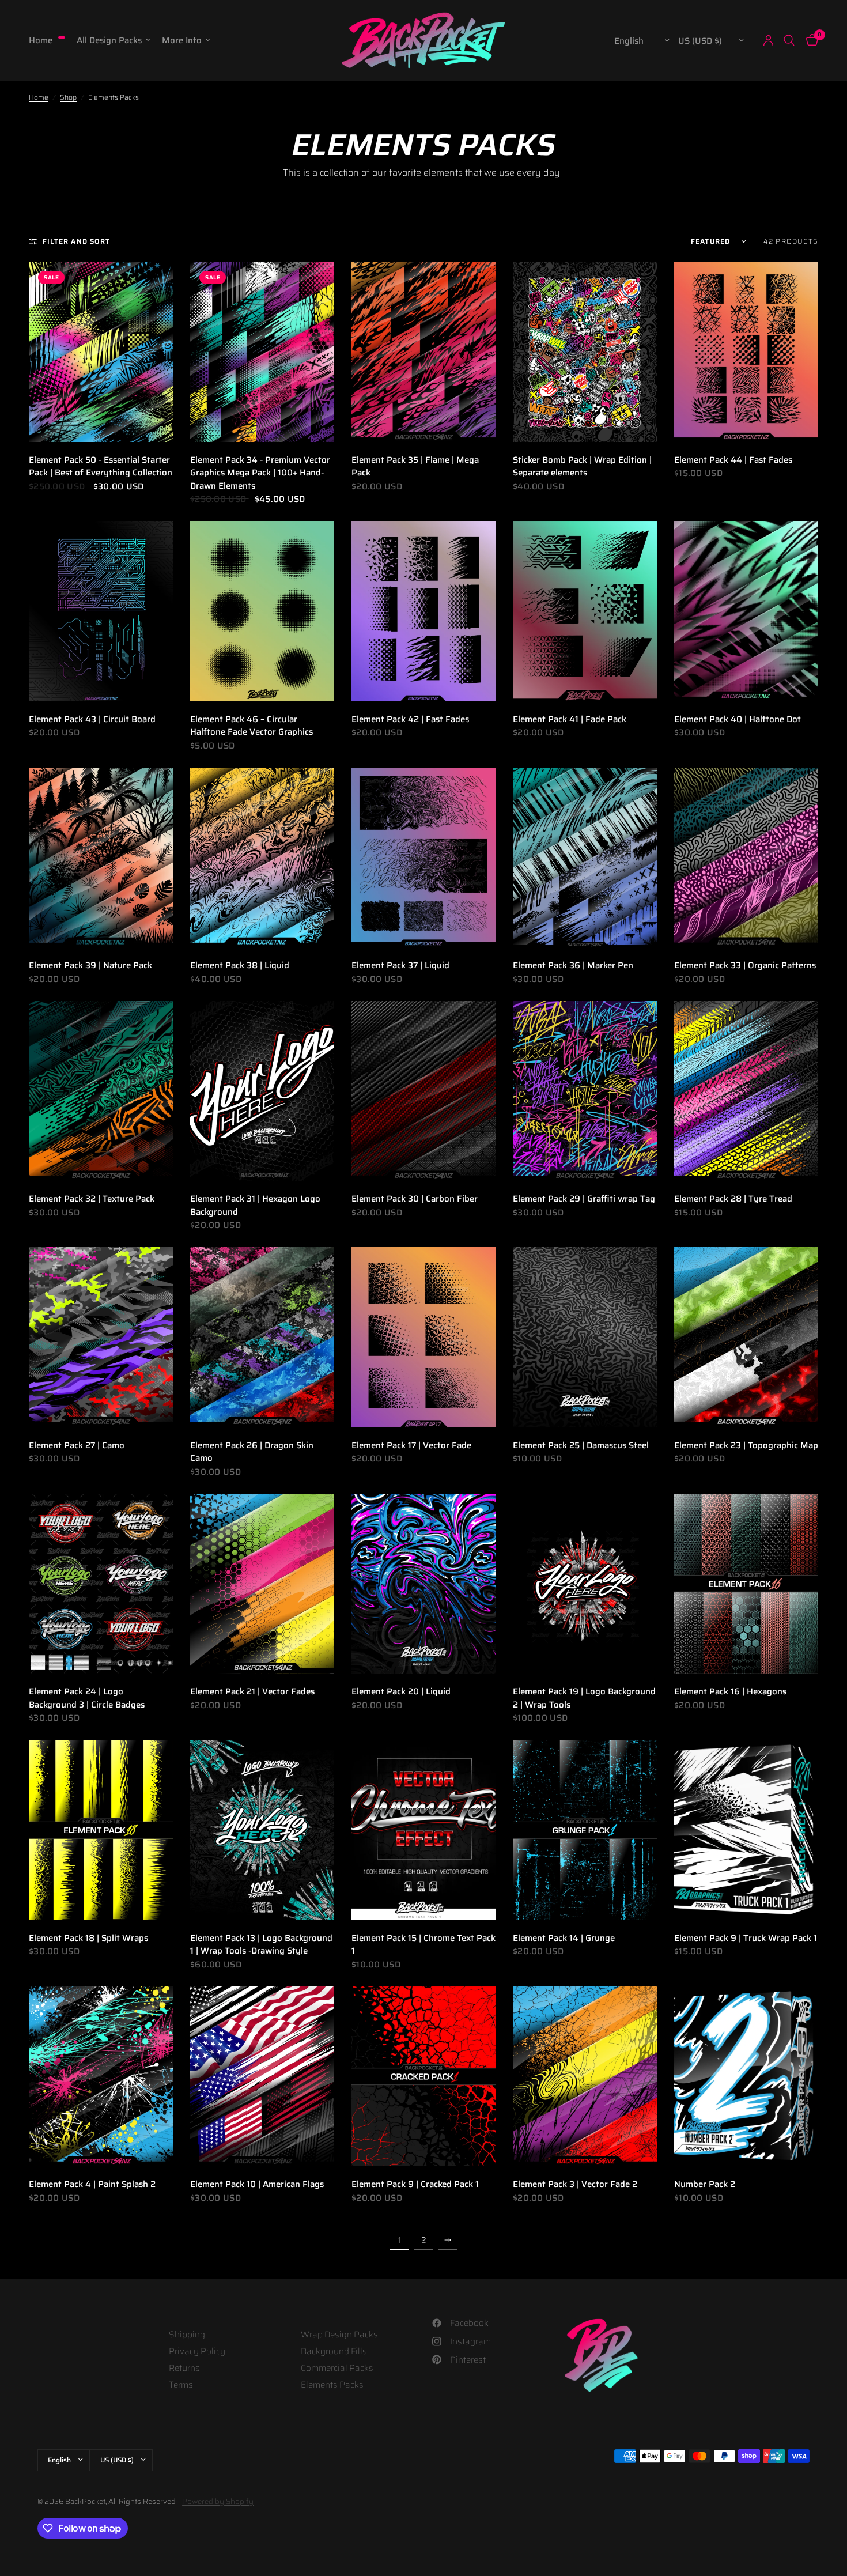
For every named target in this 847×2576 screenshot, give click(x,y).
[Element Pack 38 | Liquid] (262, 858)
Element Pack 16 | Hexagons (730, 1692)
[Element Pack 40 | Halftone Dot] (746, 611)
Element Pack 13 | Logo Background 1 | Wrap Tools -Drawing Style (261, 1945)
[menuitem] (50, 40)
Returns (184, 2368)
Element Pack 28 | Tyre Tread (733, 1199)
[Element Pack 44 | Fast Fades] (746, 352)
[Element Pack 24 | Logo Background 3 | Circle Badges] (101, 1584)
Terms (181, 2385)
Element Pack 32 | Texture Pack (92, 1199)
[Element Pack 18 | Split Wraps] (101, 1830)
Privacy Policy (197, 2351)
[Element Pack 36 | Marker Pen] (585, 858)
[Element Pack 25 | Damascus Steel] (585, 1337)
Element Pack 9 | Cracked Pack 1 (415, 2184)
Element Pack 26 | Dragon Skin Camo (252, 1452)
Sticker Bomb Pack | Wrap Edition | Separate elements (582, 467)
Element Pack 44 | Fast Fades (733, 460)
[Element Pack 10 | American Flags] (262, 2077)
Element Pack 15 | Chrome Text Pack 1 (423, 1945)
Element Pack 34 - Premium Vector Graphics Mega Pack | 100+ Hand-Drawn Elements (260, 473)
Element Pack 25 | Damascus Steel (581, 1446)
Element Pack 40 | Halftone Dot (738, 719)
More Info (182, 40)
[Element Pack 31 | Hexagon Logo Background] (262, 1091)
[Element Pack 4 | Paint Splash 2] (101, 2077)
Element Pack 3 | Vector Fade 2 (575, 2184)
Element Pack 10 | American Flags (257, 2184)
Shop (68, 97)
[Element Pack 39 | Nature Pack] (101, 858)
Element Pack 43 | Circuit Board (92, 719)
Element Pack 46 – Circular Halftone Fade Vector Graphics (252, 726)
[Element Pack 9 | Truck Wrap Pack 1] (746, 1830)
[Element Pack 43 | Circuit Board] (101, 611)
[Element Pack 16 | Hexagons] (746, 1584)
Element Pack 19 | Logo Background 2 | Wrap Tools (584, 1698)
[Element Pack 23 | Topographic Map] (746, 1337)
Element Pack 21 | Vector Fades (252, 1692)
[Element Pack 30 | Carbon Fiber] (423, 1091)
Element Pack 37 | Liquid (400, 966)
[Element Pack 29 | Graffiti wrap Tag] (585, 1091)
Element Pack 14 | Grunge (564, 1938)
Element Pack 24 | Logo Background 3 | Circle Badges (87, 1698)
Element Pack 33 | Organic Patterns (745, 966)
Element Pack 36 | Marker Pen (573, 966)
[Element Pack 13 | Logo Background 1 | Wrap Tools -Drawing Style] (262, 1830)
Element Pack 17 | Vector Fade (411, 1446)
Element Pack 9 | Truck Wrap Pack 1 (746, 1938)
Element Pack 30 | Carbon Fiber (415, 1199)
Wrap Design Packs (339, 2335)
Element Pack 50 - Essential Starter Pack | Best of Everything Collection (101, 467)
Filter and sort (76, 241)
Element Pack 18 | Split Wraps (88, 1938)
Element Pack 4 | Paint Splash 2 (92, 2184)
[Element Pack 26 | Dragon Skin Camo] (262, 1337)
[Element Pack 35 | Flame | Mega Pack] (423, 352)
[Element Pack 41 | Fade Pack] (585, 611)
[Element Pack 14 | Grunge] (585, 1830)
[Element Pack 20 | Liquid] (423, 1584)
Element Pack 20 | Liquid (401, 1692)
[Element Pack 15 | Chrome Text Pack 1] (423, 1830)
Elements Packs (332, 2385)
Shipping (187, 2335)
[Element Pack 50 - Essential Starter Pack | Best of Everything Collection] (101, 352)
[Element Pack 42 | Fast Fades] (423, 611)
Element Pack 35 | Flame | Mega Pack (415, 467)
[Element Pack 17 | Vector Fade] (423, 1337)
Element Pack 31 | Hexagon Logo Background (255, 1205)
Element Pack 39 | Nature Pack (90, 966)
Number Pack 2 (705, 2184)
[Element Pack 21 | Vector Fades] (262, 1584)
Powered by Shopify (218, 2501)
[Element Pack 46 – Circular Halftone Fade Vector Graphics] (262, 611)
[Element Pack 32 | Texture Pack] (101, 1091)
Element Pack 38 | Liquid (240, 966)
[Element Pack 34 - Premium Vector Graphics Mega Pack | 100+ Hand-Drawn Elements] (262, 352)
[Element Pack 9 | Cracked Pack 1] (423, 2077)
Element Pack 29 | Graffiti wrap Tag (584, 1199)
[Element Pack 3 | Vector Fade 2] (585, 2077)
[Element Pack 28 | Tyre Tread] (746, 1091)
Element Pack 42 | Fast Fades (410, 719)
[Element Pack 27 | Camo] (101, 1337)
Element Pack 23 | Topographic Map (746, 1446)
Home (41, 40)
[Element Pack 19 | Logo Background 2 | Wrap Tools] (585, 1584)
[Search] (789, 40)
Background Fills (334, 2351)
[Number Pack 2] (746, 2077)
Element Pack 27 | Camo (77, 1446)
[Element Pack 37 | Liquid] (423, 858)
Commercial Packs (337, 2368)
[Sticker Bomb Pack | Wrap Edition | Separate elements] (585, 352)
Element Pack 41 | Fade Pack (570, 719)
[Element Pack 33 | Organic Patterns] (746, 858)
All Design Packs (109, 40)
